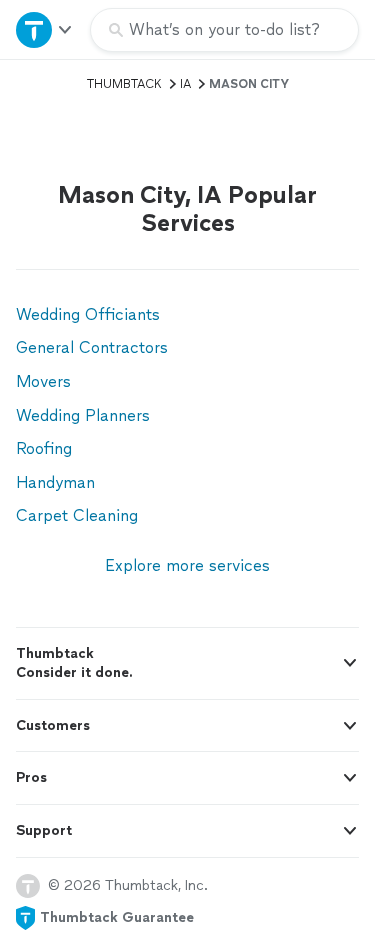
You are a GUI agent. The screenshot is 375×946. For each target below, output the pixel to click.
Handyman (55, 482)
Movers (43, 381)
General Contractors (92, 347)
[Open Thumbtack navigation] (45, 29)
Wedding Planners (83, 415)
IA (185, 84)
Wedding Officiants (88, 314)
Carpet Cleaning (77, 515)
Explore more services (187, 565)
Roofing (44, 448)
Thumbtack (124, 84)
